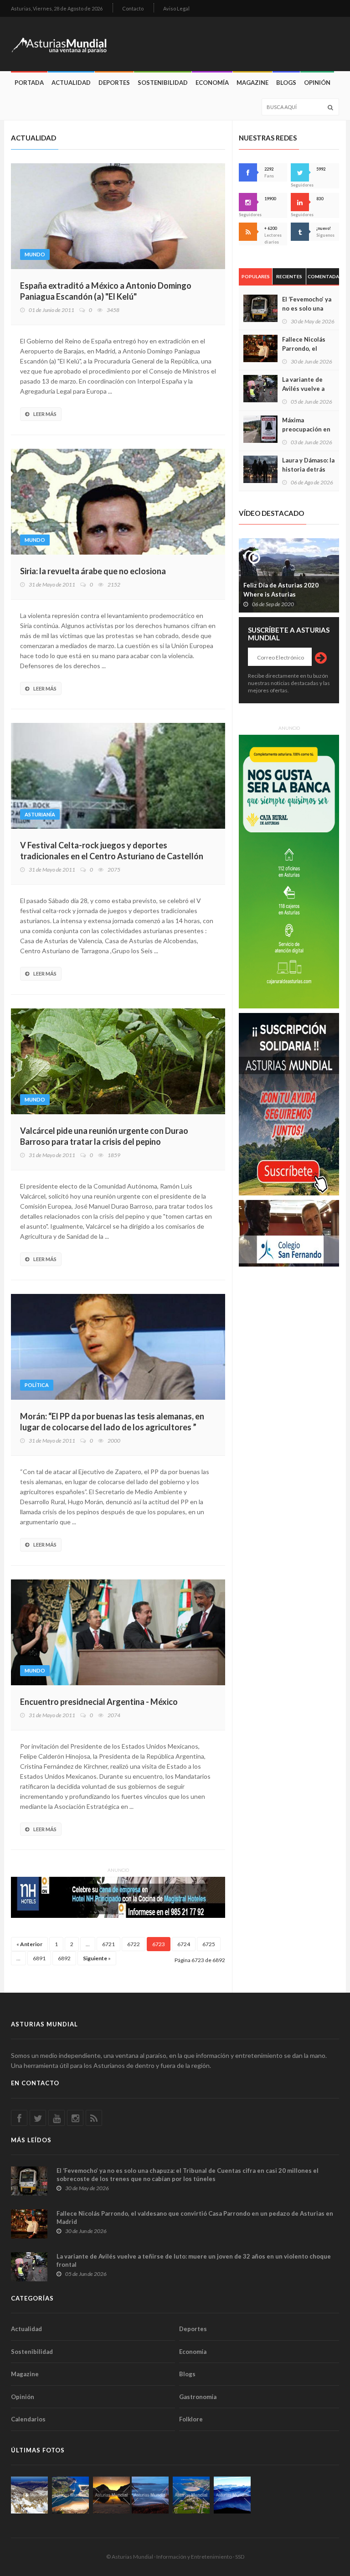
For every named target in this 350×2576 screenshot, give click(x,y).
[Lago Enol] (111, 2495)
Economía (212, 83)
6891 (39, 1958)
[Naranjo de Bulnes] (29, 2495)
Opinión (317, 83)
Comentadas (323, 276)
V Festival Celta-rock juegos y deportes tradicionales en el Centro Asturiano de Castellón (112, 851)
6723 (159, 1944)
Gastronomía (198, 2397)
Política (37, 1385)
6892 (64, 1958)
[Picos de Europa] (232, 2495)
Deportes (114, 83)
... (88, 1944)
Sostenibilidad (163, 83)
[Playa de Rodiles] (70, 2495)
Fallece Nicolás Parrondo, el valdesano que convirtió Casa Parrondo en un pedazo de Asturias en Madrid (195, 2218)
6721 (108, 1944)
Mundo (35, 254)
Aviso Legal (176, 8)
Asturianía (40, 814)
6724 (184, 1944)
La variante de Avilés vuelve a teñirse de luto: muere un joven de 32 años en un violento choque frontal (194, 2260)
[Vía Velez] (150, 2495)
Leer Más (45, 414)
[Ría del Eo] (191, 2495)
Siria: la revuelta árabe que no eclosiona (93, 571)
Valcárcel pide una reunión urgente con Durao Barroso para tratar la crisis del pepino (104, 1136)
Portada (29, 83)
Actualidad (71, 83)
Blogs (286, 83)
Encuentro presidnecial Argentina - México (99, 1702)
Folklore (191, 2419)
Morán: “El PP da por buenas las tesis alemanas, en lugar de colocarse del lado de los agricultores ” (112, 1422)
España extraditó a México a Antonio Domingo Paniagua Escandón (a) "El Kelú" (106, 291)
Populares (256, 276)
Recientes (289, 276)
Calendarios (28, 2419)
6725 (209, 1944)
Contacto (133, 8)
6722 (134, 1944)
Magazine (252, 83)
